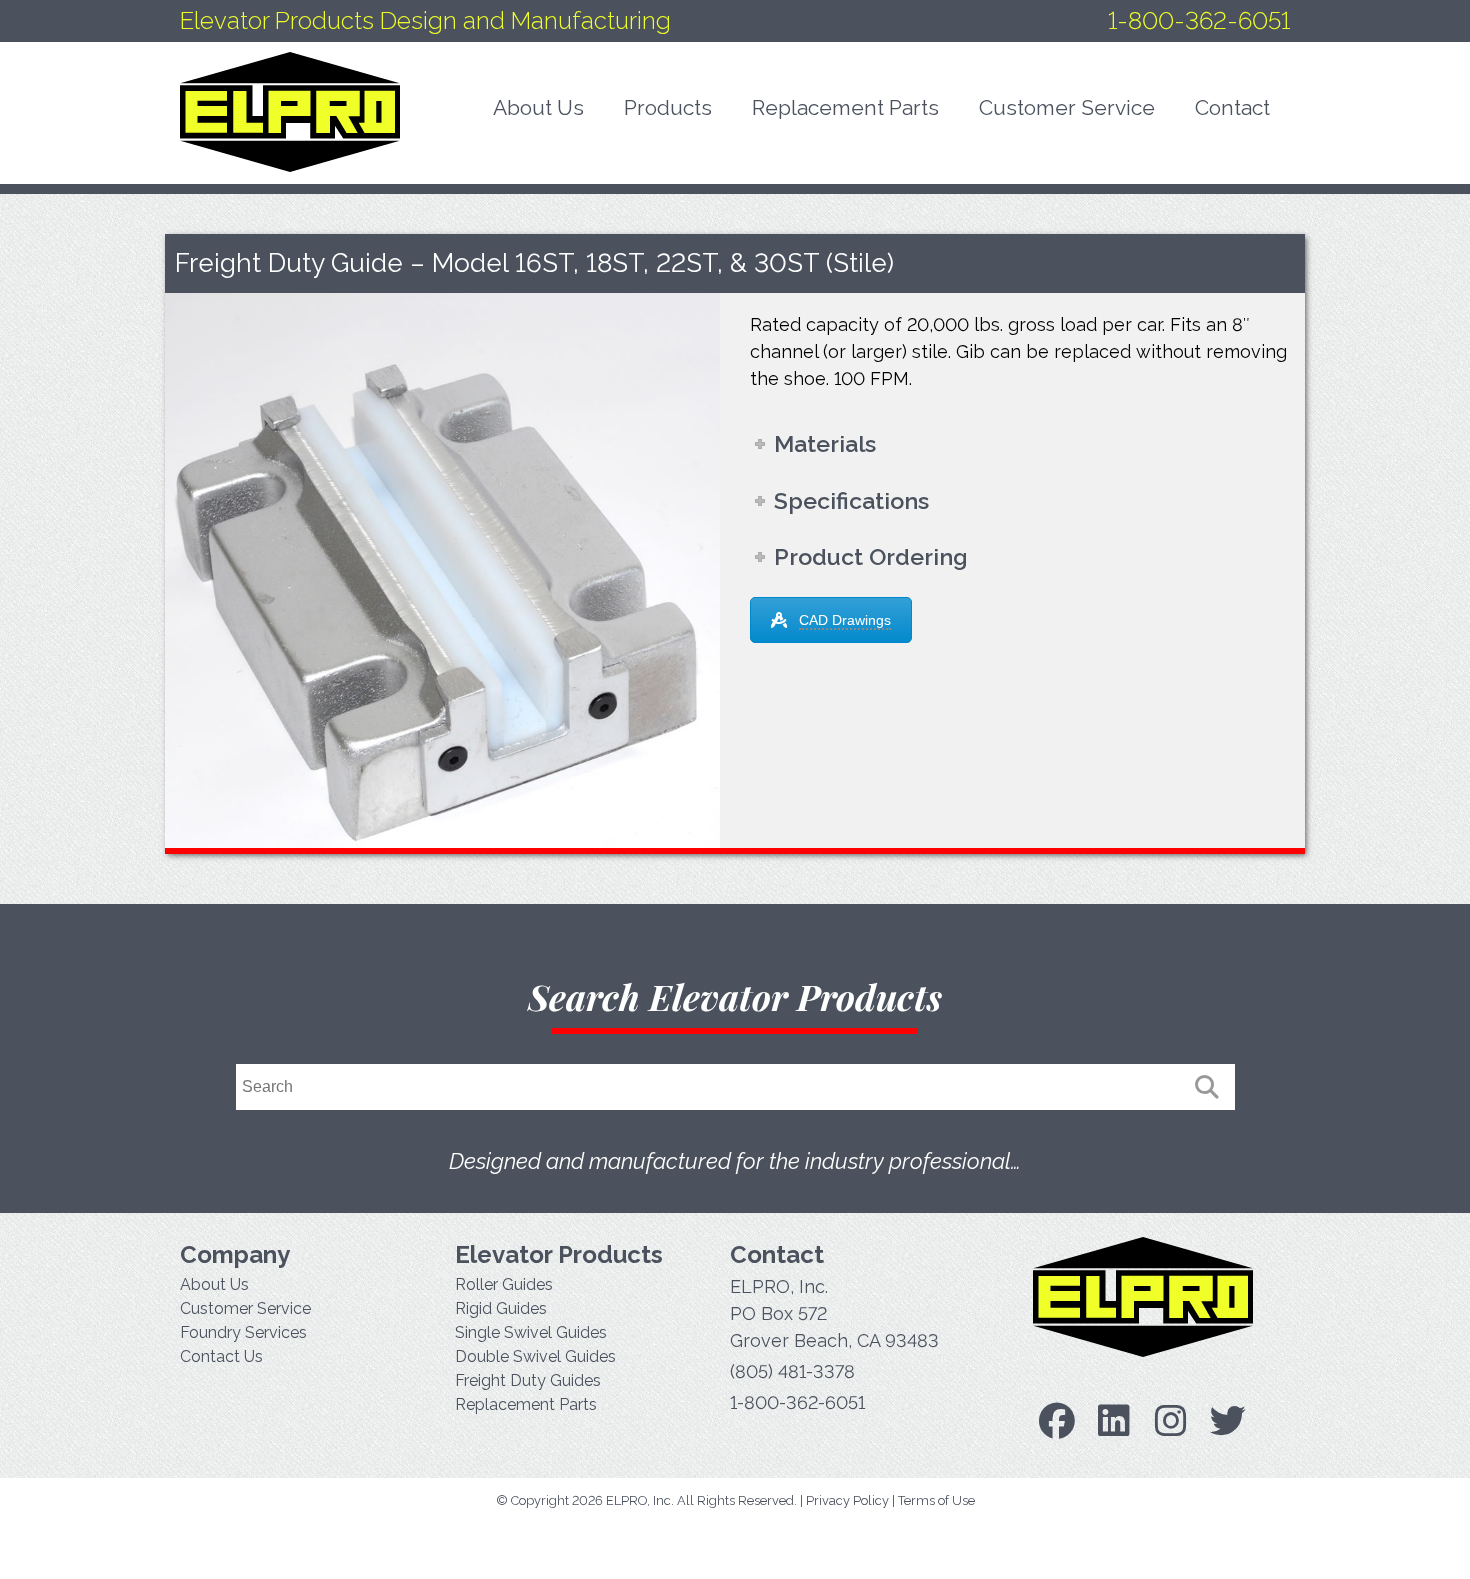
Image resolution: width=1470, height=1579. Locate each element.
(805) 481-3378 (792, 1371)
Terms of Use (936, 1500)
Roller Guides (504, 1284)
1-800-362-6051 (1199, 20)
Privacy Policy (847, 1500)
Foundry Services (243, 1332)
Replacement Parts (526, 1404)
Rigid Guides (501, 1308)
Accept (1344, 1544)
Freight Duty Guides (528, 1380)
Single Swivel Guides (531, 1332)
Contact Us (221, 1356)
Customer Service (245, 1308)
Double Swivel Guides (535, 1356)
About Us (214, 1284)
